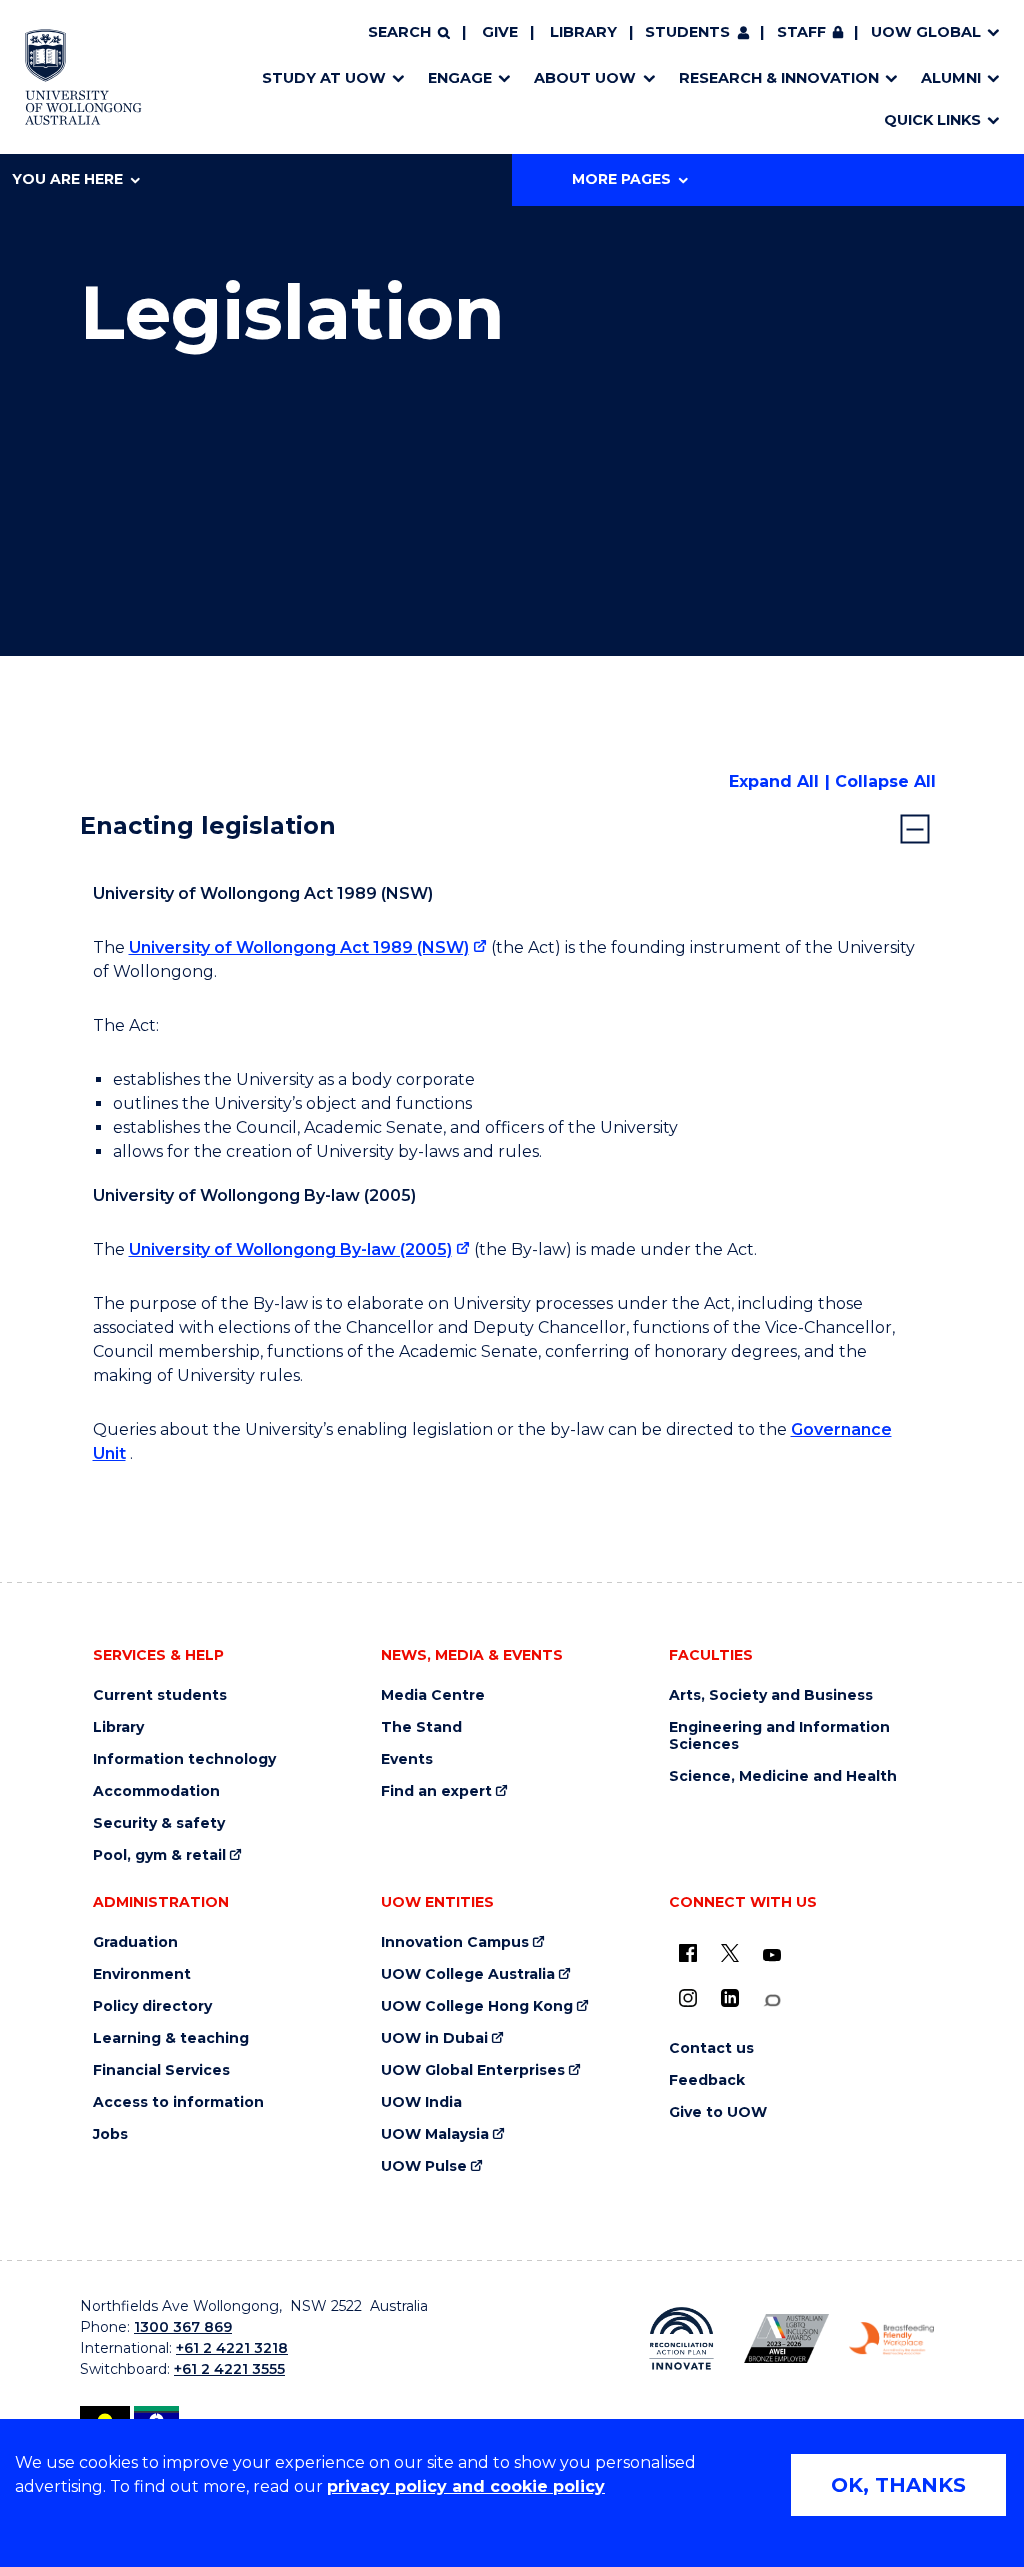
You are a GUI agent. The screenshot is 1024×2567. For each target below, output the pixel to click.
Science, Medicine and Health (783, 1776)
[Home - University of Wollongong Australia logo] (83, 77)
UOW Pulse (424, 2166)
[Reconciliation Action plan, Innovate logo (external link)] (681, 2339)
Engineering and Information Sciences (779, 1736)
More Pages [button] (621, 179)
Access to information (178, 2102)
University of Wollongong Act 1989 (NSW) (299, 947)
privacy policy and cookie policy (466, 2486)
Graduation (135, 1942)
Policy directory (152, 2006)
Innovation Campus (455, 1942)
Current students (160, 1695)
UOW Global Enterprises (473, 2070)
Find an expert (436, 1791)
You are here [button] (67, 179)
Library (583, 32)
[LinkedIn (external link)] (730, 1998)
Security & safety (159, 1823)
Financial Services (161, 2070)
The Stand (421, 1727)
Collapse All (885, 781)
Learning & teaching (171, 2038)
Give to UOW (718, 2112)
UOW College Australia (468, 1974)
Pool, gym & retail (159, 1855)
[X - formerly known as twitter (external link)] (730, 1953)
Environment (142, 1974)
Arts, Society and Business (771, 1695)
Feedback (707, 2080)
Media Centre (433, 1695)
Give (500, 32)
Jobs (110, 2134)
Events (407, 1759)
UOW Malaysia (435, 2134)
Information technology (184, 1759)
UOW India (421, 2102)
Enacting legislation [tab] (208, 825)
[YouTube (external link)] (772, 1956)
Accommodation (156, 1791)
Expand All (774, 781)
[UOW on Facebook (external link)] (688, 1953)
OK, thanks (898, 2485)
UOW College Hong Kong (477, 2006)
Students (687, 32)
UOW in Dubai (434, 2038)
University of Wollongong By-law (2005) (290, 1249)
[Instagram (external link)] (688, 1998)
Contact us (711, 2048)
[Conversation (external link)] (772, 2000)
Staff (801, 32)
